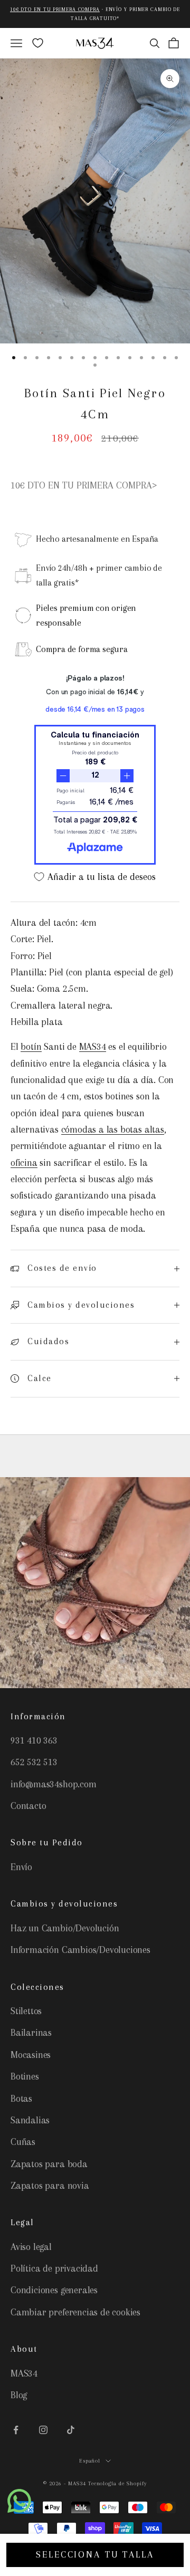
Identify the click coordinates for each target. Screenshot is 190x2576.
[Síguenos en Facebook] (16, 2430)
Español (90, 2461)
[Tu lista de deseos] (38, 43)
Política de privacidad (54, 2268)
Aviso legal (31, 2247)
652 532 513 (34, 1762)
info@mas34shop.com (54, 1784)
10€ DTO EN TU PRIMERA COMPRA (55, 9)
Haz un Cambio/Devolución (65, 1928)
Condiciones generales (54, 2290)
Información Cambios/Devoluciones (80, 1950)
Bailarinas (31, 2033)
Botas (21, 2099)
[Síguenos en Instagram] (43, 2430)
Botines (25, 2076)
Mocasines (31, 2055)
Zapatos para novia (50, 2186)
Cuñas (23, 2142)
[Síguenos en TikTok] (71, 2430)
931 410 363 (34, 1740)
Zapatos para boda (49, 2164)
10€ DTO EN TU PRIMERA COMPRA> (84, 485)
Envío (21, 1867)
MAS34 (93, 1047)
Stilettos (26, 2011)
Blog (19, 2395)
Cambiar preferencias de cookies (75, 2312)
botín (31, 1047)
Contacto (28, 1806)
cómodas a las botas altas (113, 1129)
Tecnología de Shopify (118, 2483)
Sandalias (30, 2120)
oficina (24, 1163)
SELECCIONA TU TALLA (95, 2554)
